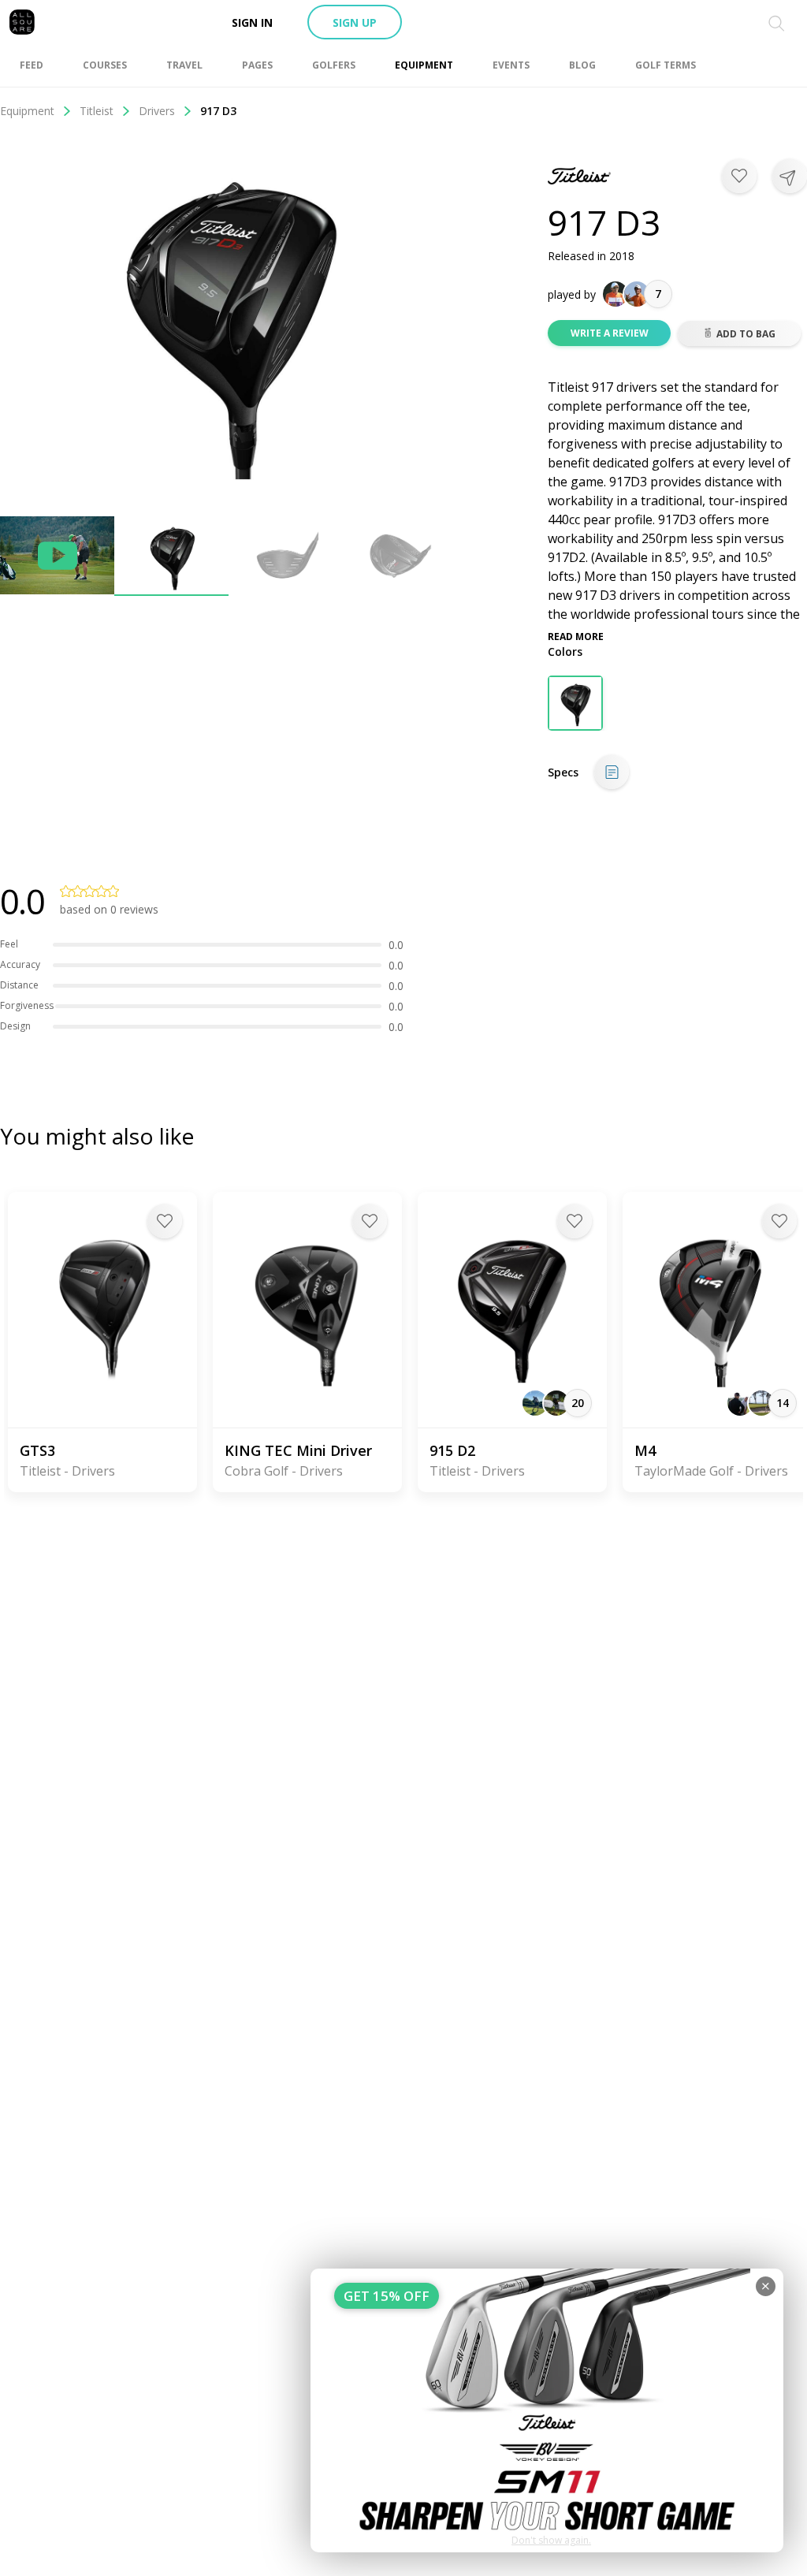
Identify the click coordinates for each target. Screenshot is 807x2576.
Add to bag (746, 334)
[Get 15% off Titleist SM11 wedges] (547, 2410)
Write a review (610, 333)
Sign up (355, 22)
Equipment (27, 111)
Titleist (97, 111)
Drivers (157, 111)
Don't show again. (551, 2540)
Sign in (252, 22)
